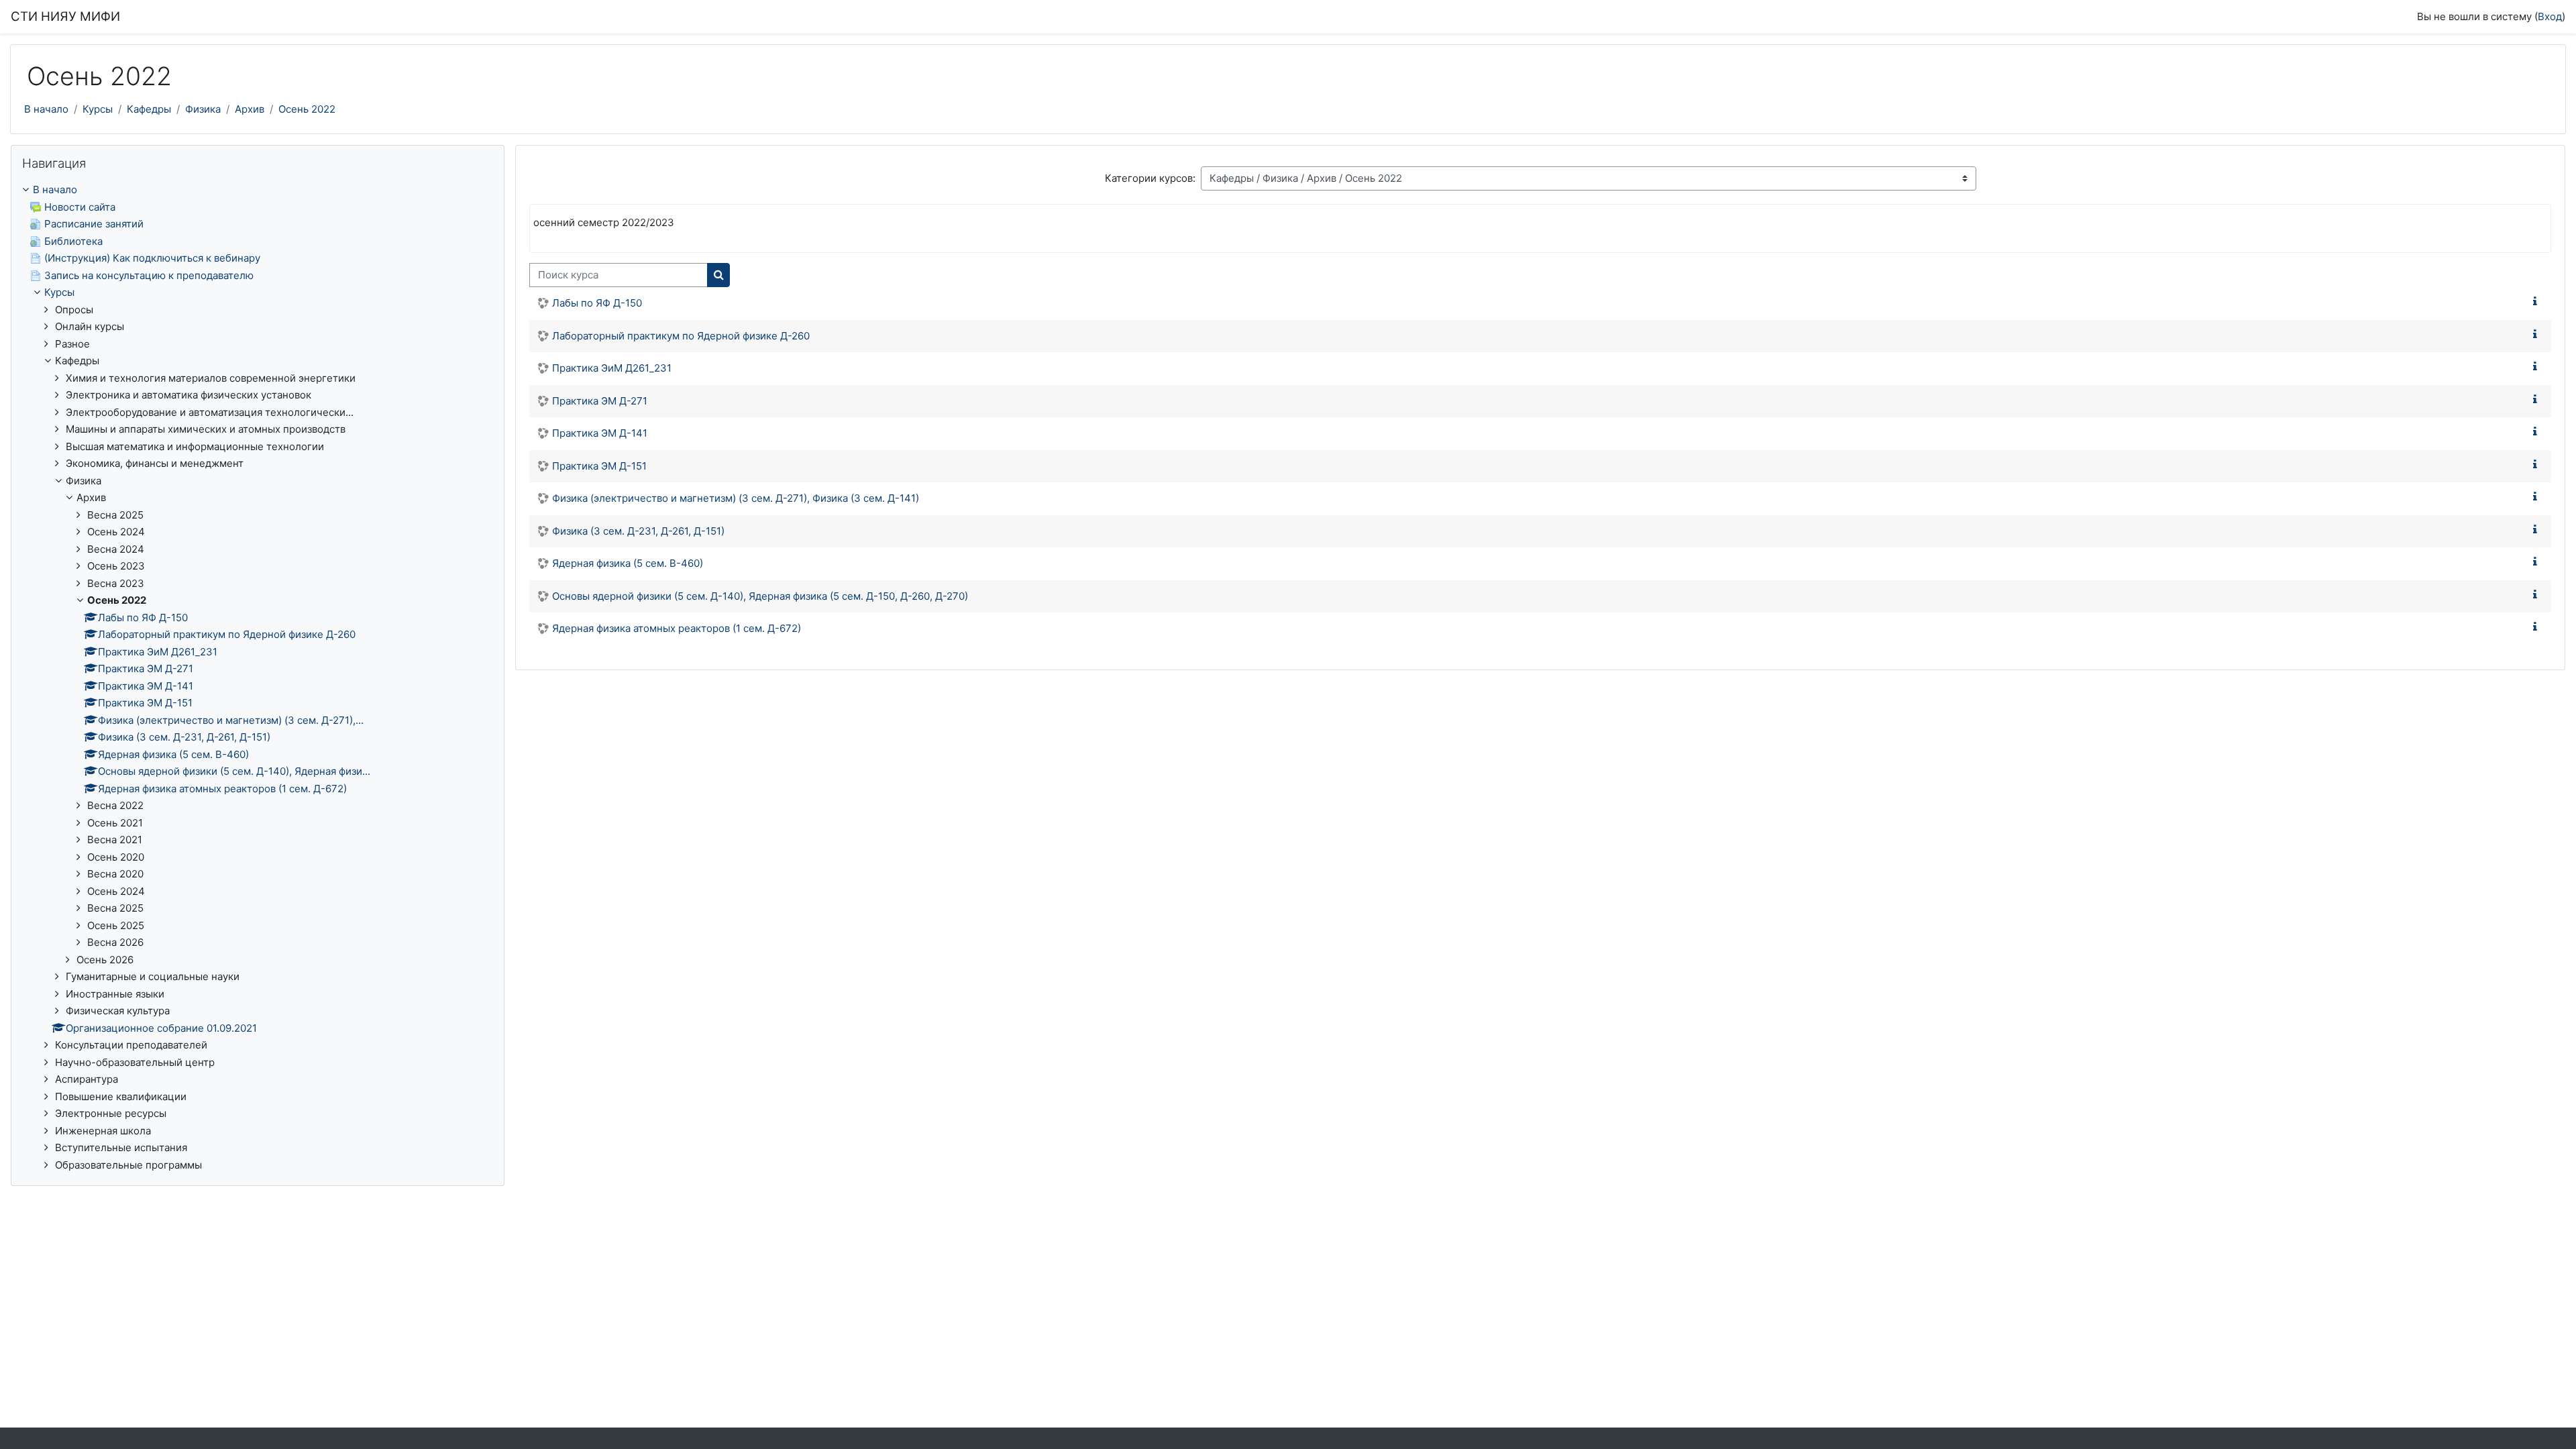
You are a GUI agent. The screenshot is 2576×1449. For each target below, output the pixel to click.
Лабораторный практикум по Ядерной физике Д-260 (681, 336)
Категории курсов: (1150, 178)
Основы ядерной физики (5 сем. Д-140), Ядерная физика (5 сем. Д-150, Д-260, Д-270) (760, 596)
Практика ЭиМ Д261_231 (612, 368)
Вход (2550, 16)
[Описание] (2538, 302)
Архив (250, 109)
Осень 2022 (307, 109)
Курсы (98, 109)
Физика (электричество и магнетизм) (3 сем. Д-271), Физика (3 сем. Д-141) (736, 498)
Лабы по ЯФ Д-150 (597, 303)
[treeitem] (258, 678)
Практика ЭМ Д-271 (600, 401)
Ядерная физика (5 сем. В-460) (628, 563)
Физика (203, 109)
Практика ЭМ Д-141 (600, 433)
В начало (46, 109)
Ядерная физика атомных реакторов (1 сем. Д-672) (677, 628)
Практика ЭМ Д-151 (599, 466)
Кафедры (149, 109)
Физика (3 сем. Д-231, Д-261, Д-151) (638, 531)
